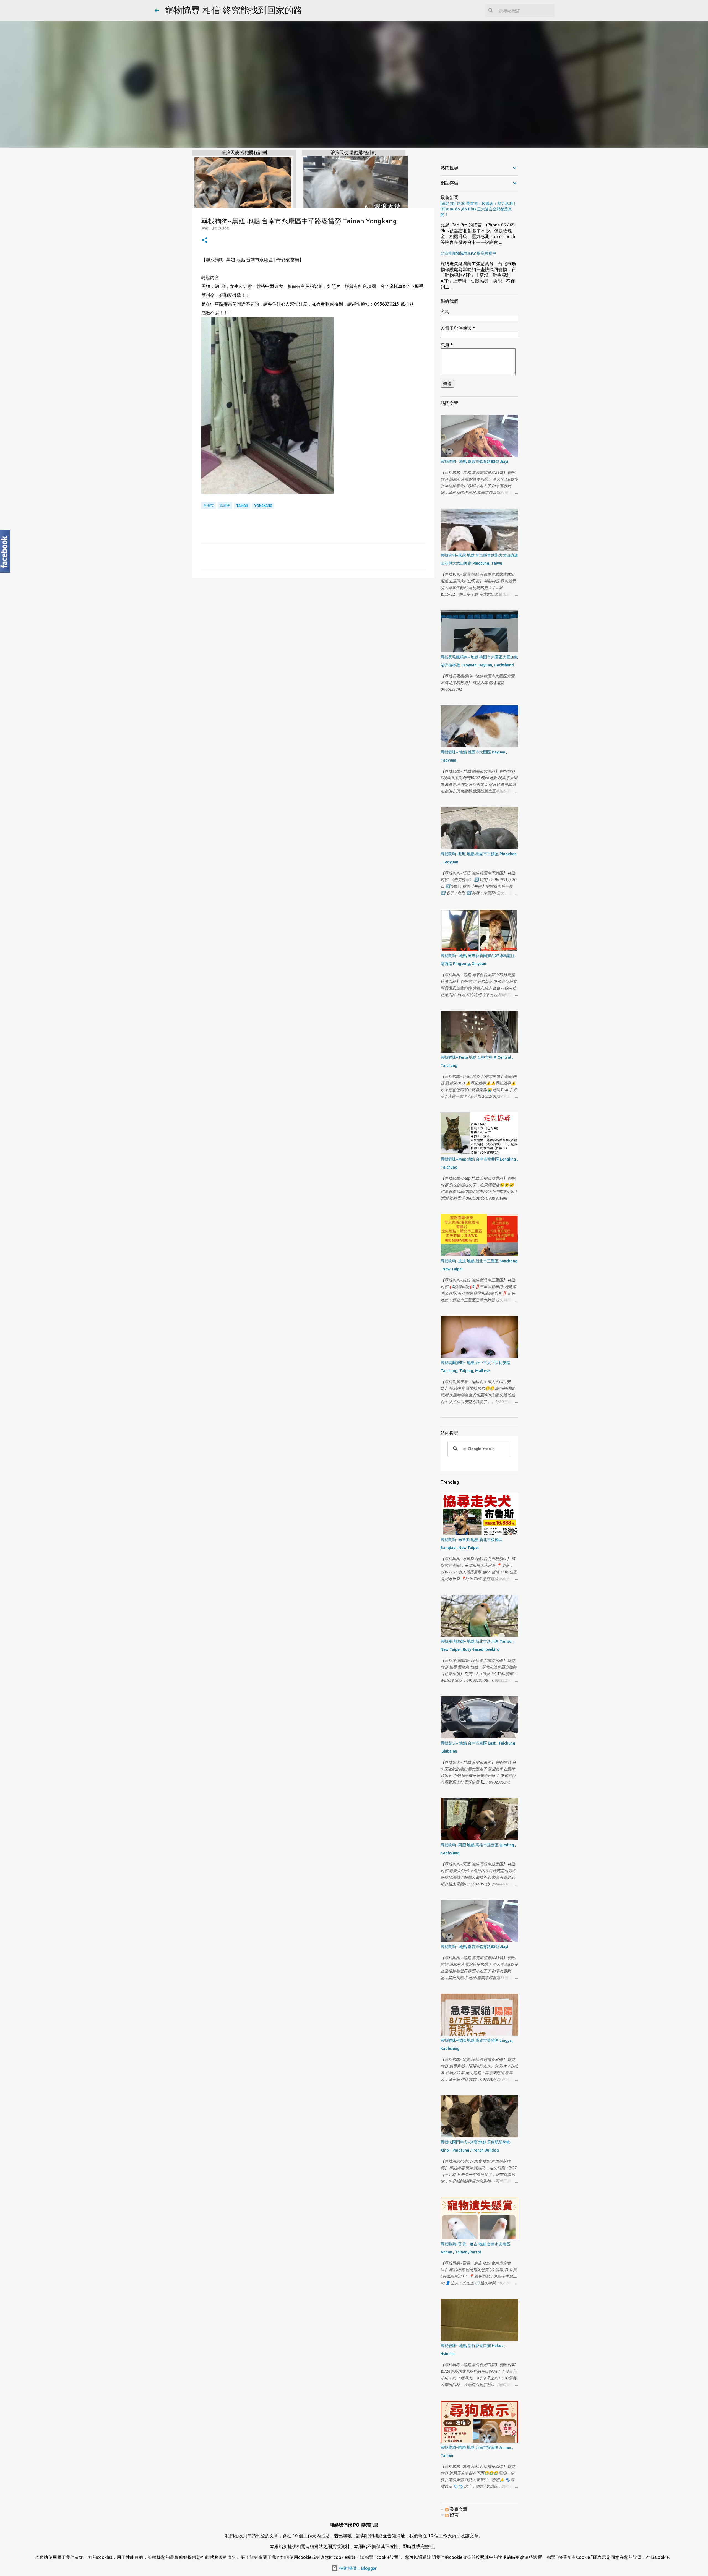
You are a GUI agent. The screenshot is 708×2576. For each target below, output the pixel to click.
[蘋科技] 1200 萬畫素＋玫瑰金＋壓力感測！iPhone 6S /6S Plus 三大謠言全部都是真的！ (479, 209)
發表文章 (458, 2509)
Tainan (242, 506)
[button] (205, 240)
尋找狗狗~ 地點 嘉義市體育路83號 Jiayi (474, 462)
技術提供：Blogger (357, 2568)
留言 (454, 2515)
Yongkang (263, 506)
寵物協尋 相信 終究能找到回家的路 (233, 10)
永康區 (225, 505)
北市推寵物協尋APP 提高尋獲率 (468, 253)
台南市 (209, 505)
